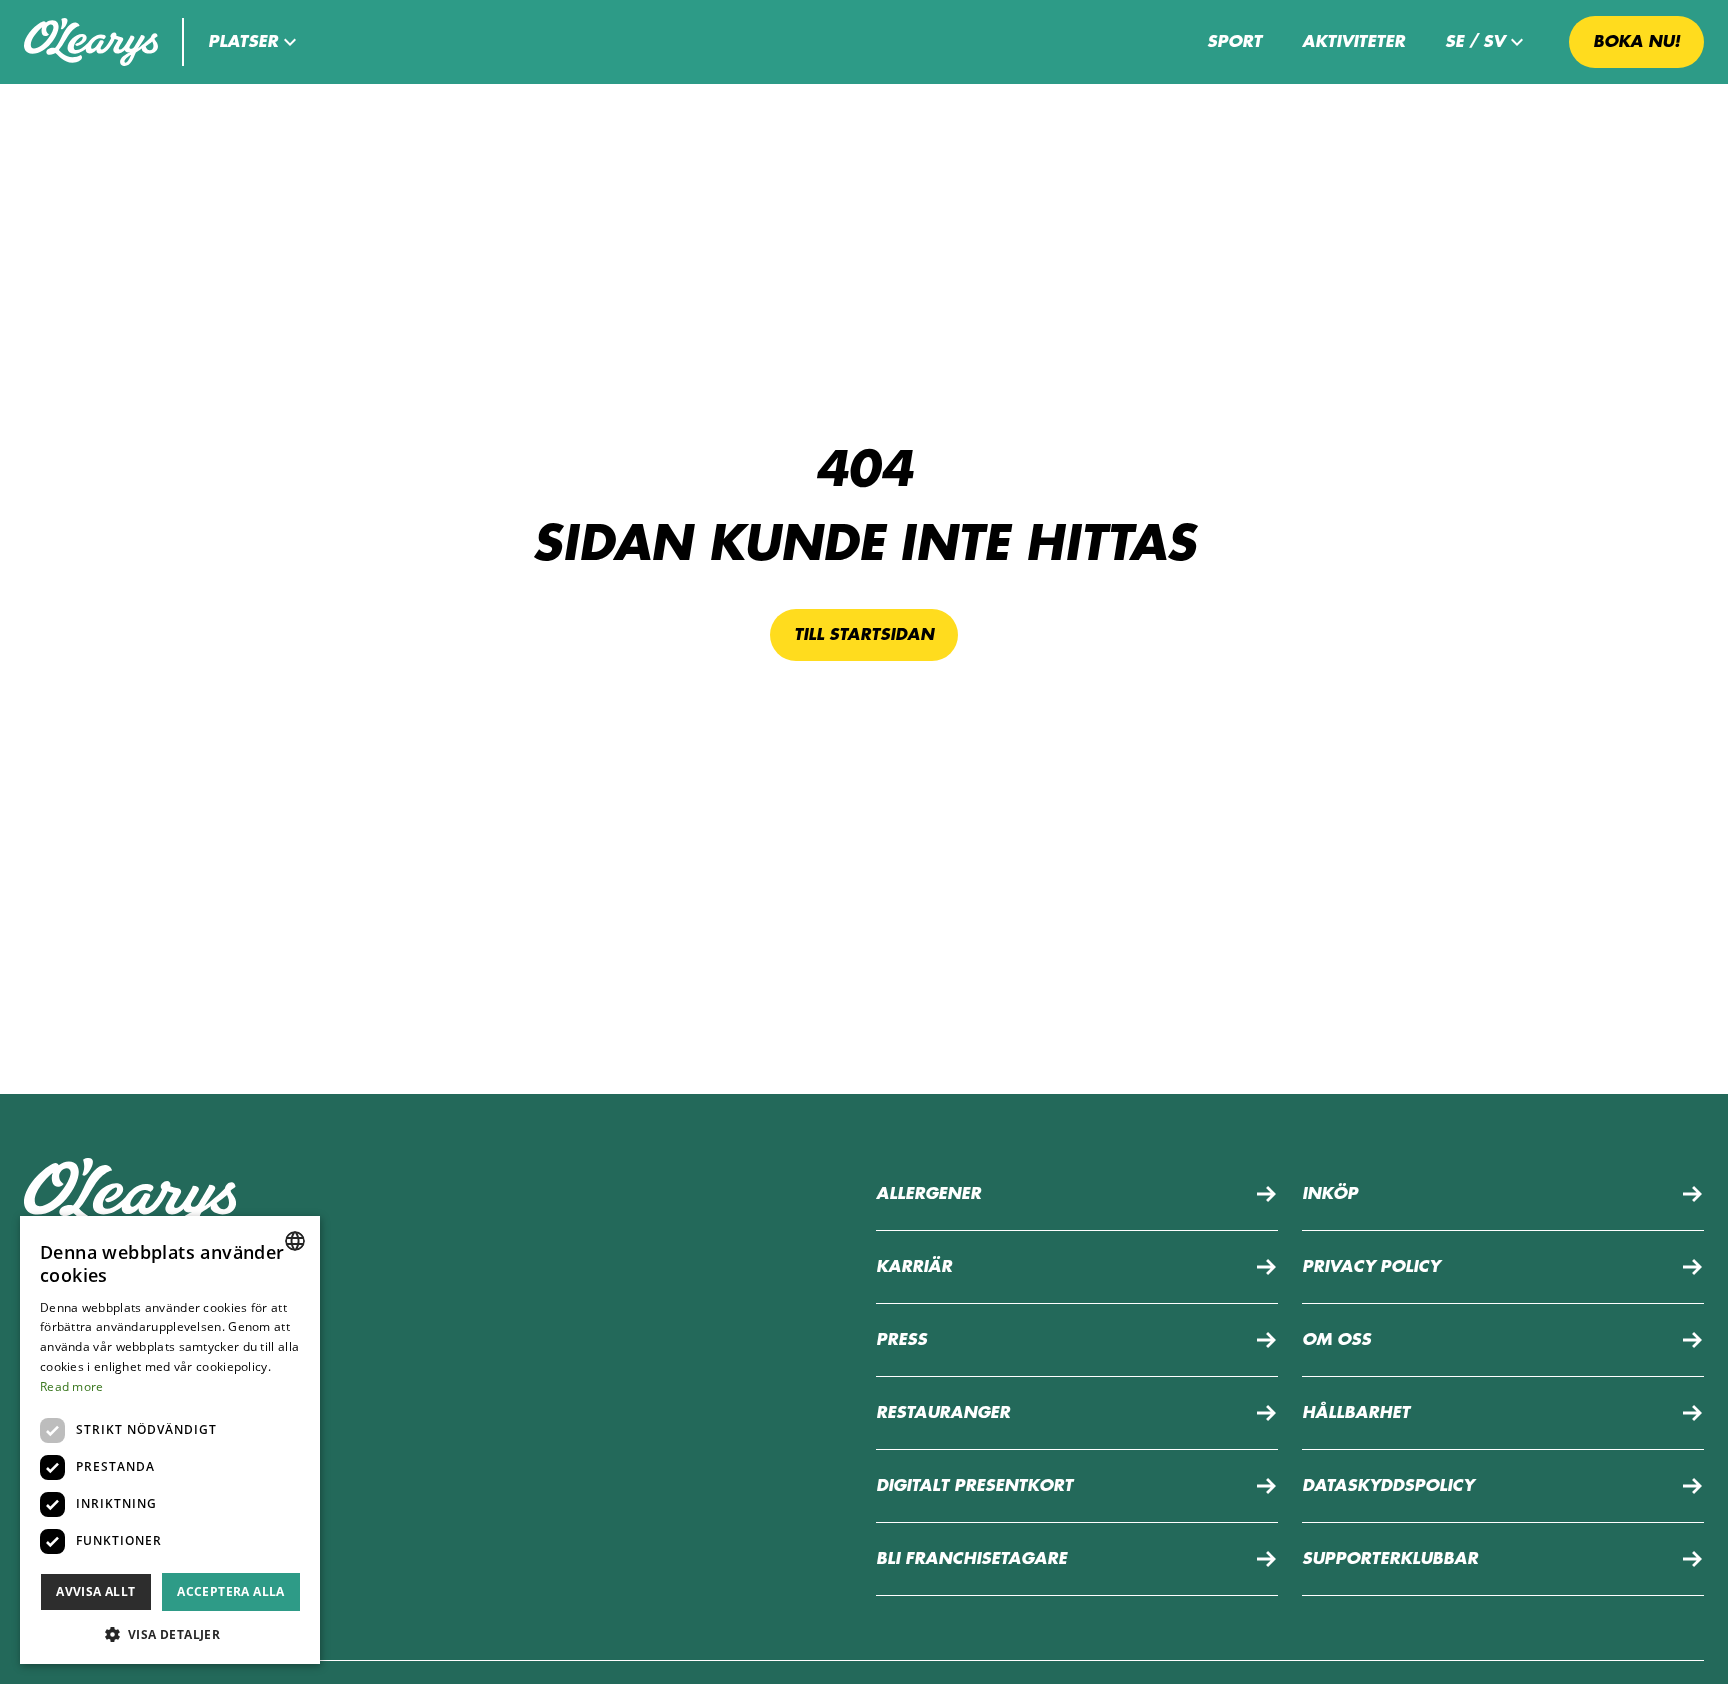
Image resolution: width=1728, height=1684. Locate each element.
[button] (255, 42)
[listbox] (295, 1241)
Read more (72, 1386)
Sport (1234, 42)
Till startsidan (864, 635)
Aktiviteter (1353, 42)
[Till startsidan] (91, 42)
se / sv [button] (1475, 42)
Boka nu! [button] (1636, 42)
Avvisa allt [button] (95, 1591)
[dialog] (170, 1440)
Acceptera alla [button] (231, 1591)
